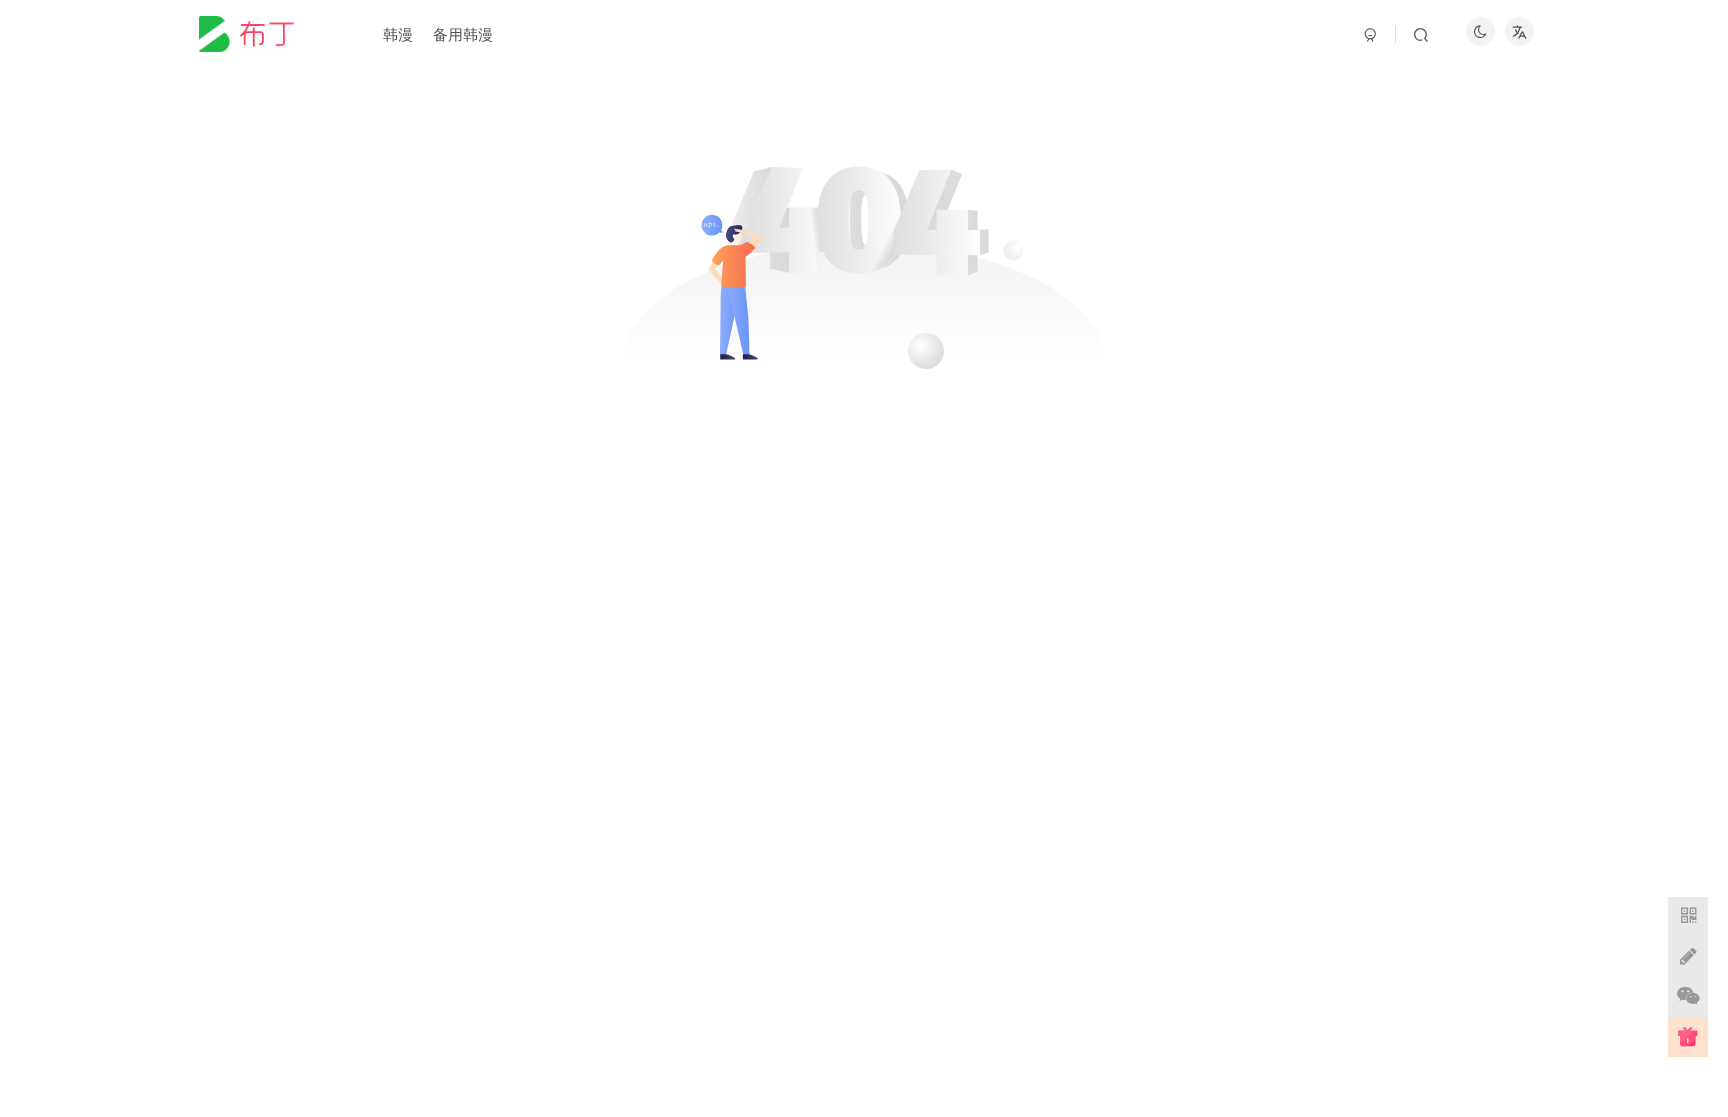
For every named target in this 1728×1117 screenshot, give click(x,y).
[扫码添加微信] (1688, 997)
